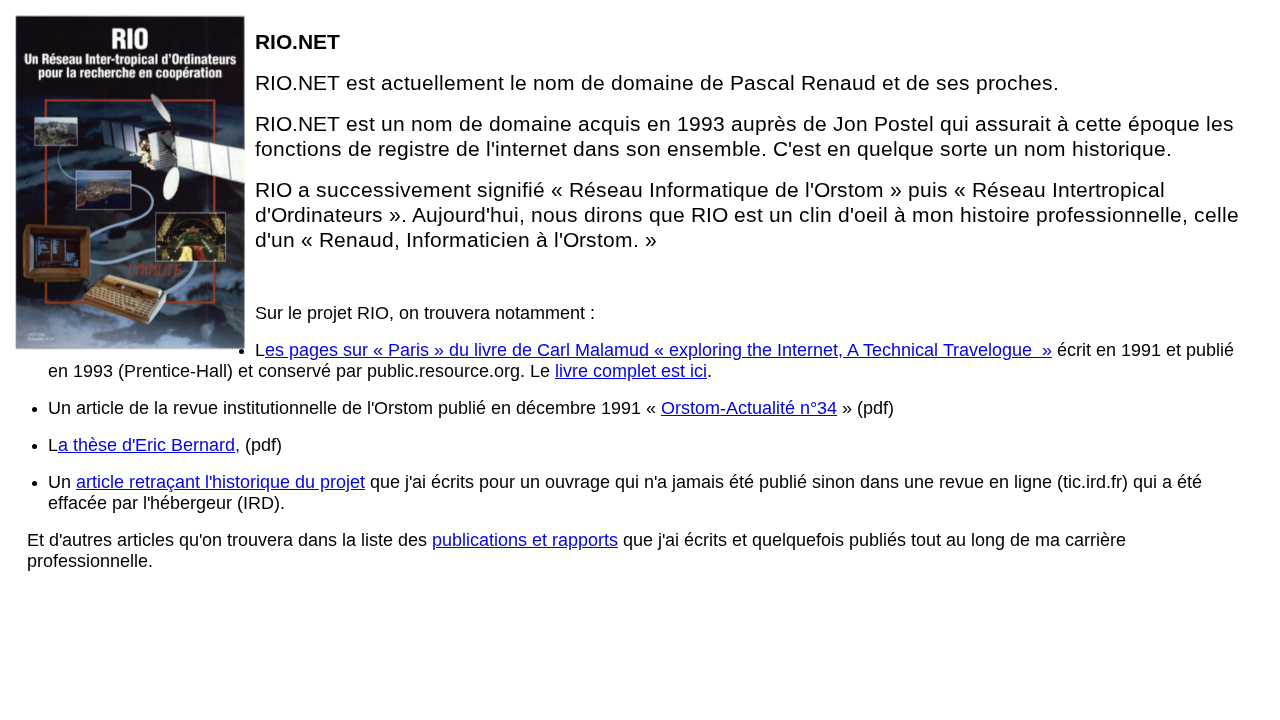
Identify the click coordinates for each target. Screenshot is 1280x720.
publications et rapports (525, 540)
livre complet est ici (631, 371)
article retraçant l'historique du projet (220, 482)
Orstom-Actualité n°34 (749, 408)
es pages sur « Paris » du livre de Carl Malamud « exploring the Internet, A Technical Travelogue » (658, 350)
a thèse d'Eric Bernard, (149, 445)
